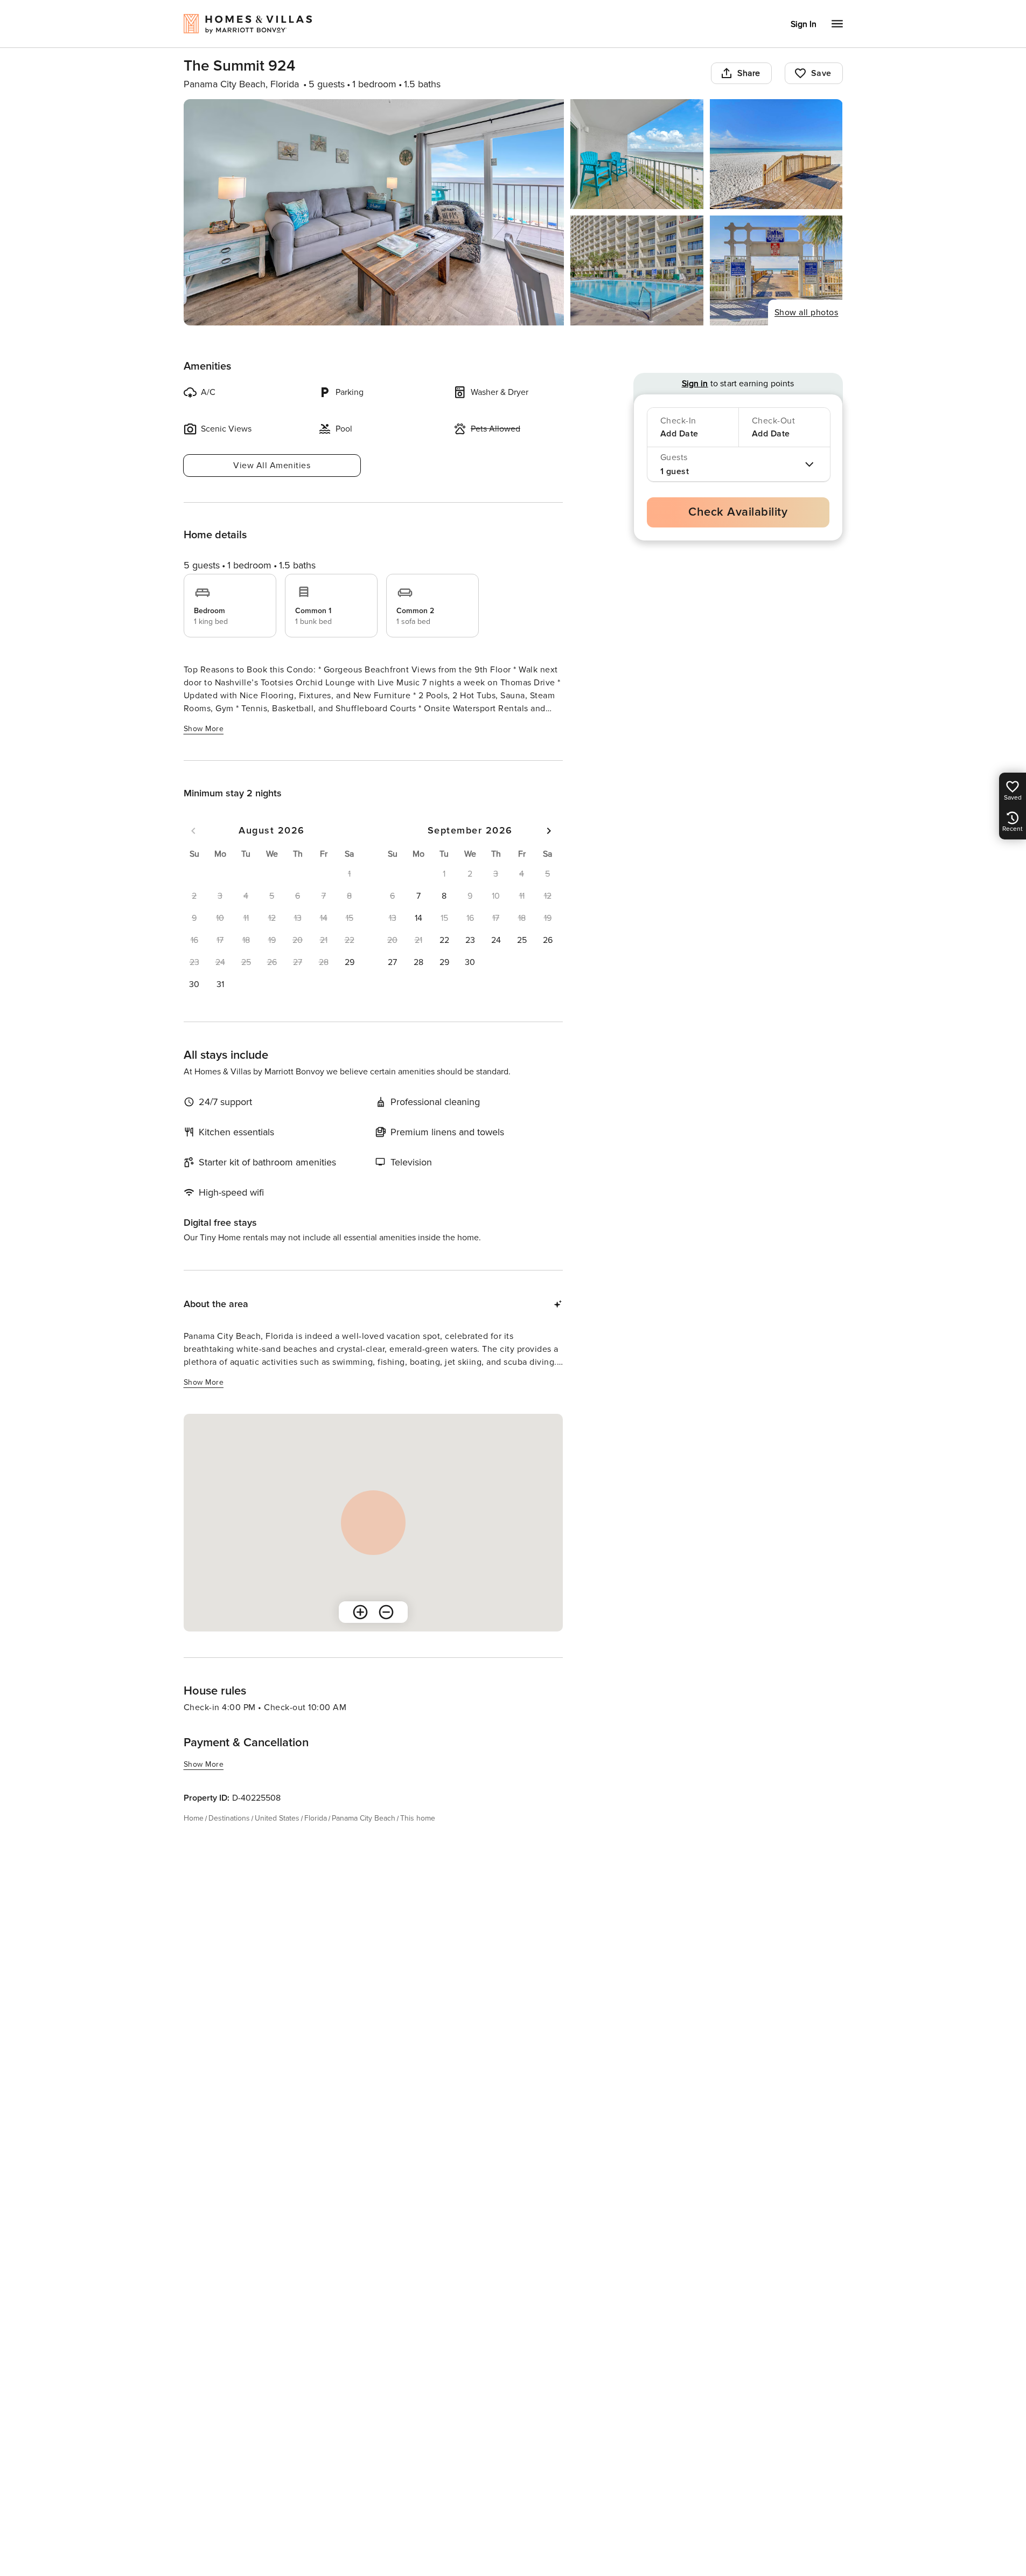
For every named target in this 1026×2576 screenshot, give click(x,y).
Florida (316, 1818)
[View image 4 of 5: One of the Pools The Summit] (637, 270)
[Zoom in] (360, 1612)
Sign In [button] (804, 24)
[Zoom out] (386, 1612)
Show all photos (807, 313)
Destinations (229, 1818)
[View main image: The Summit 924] (374, 212)
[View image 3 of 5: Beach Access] (776, 154)
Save (821, 73)
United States (277, 1818)
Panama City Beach (364, 1818)
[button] (350, 962)
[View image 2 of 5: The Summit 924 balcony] (637, 154)
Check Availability (738, 512)
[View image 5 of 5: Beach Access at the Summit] (776, 270)
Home (194, 1818)
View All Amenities (272, 466)
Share (749, 73)
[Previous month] (193, 831)
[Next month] (549, 831)
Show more (204, 729)
